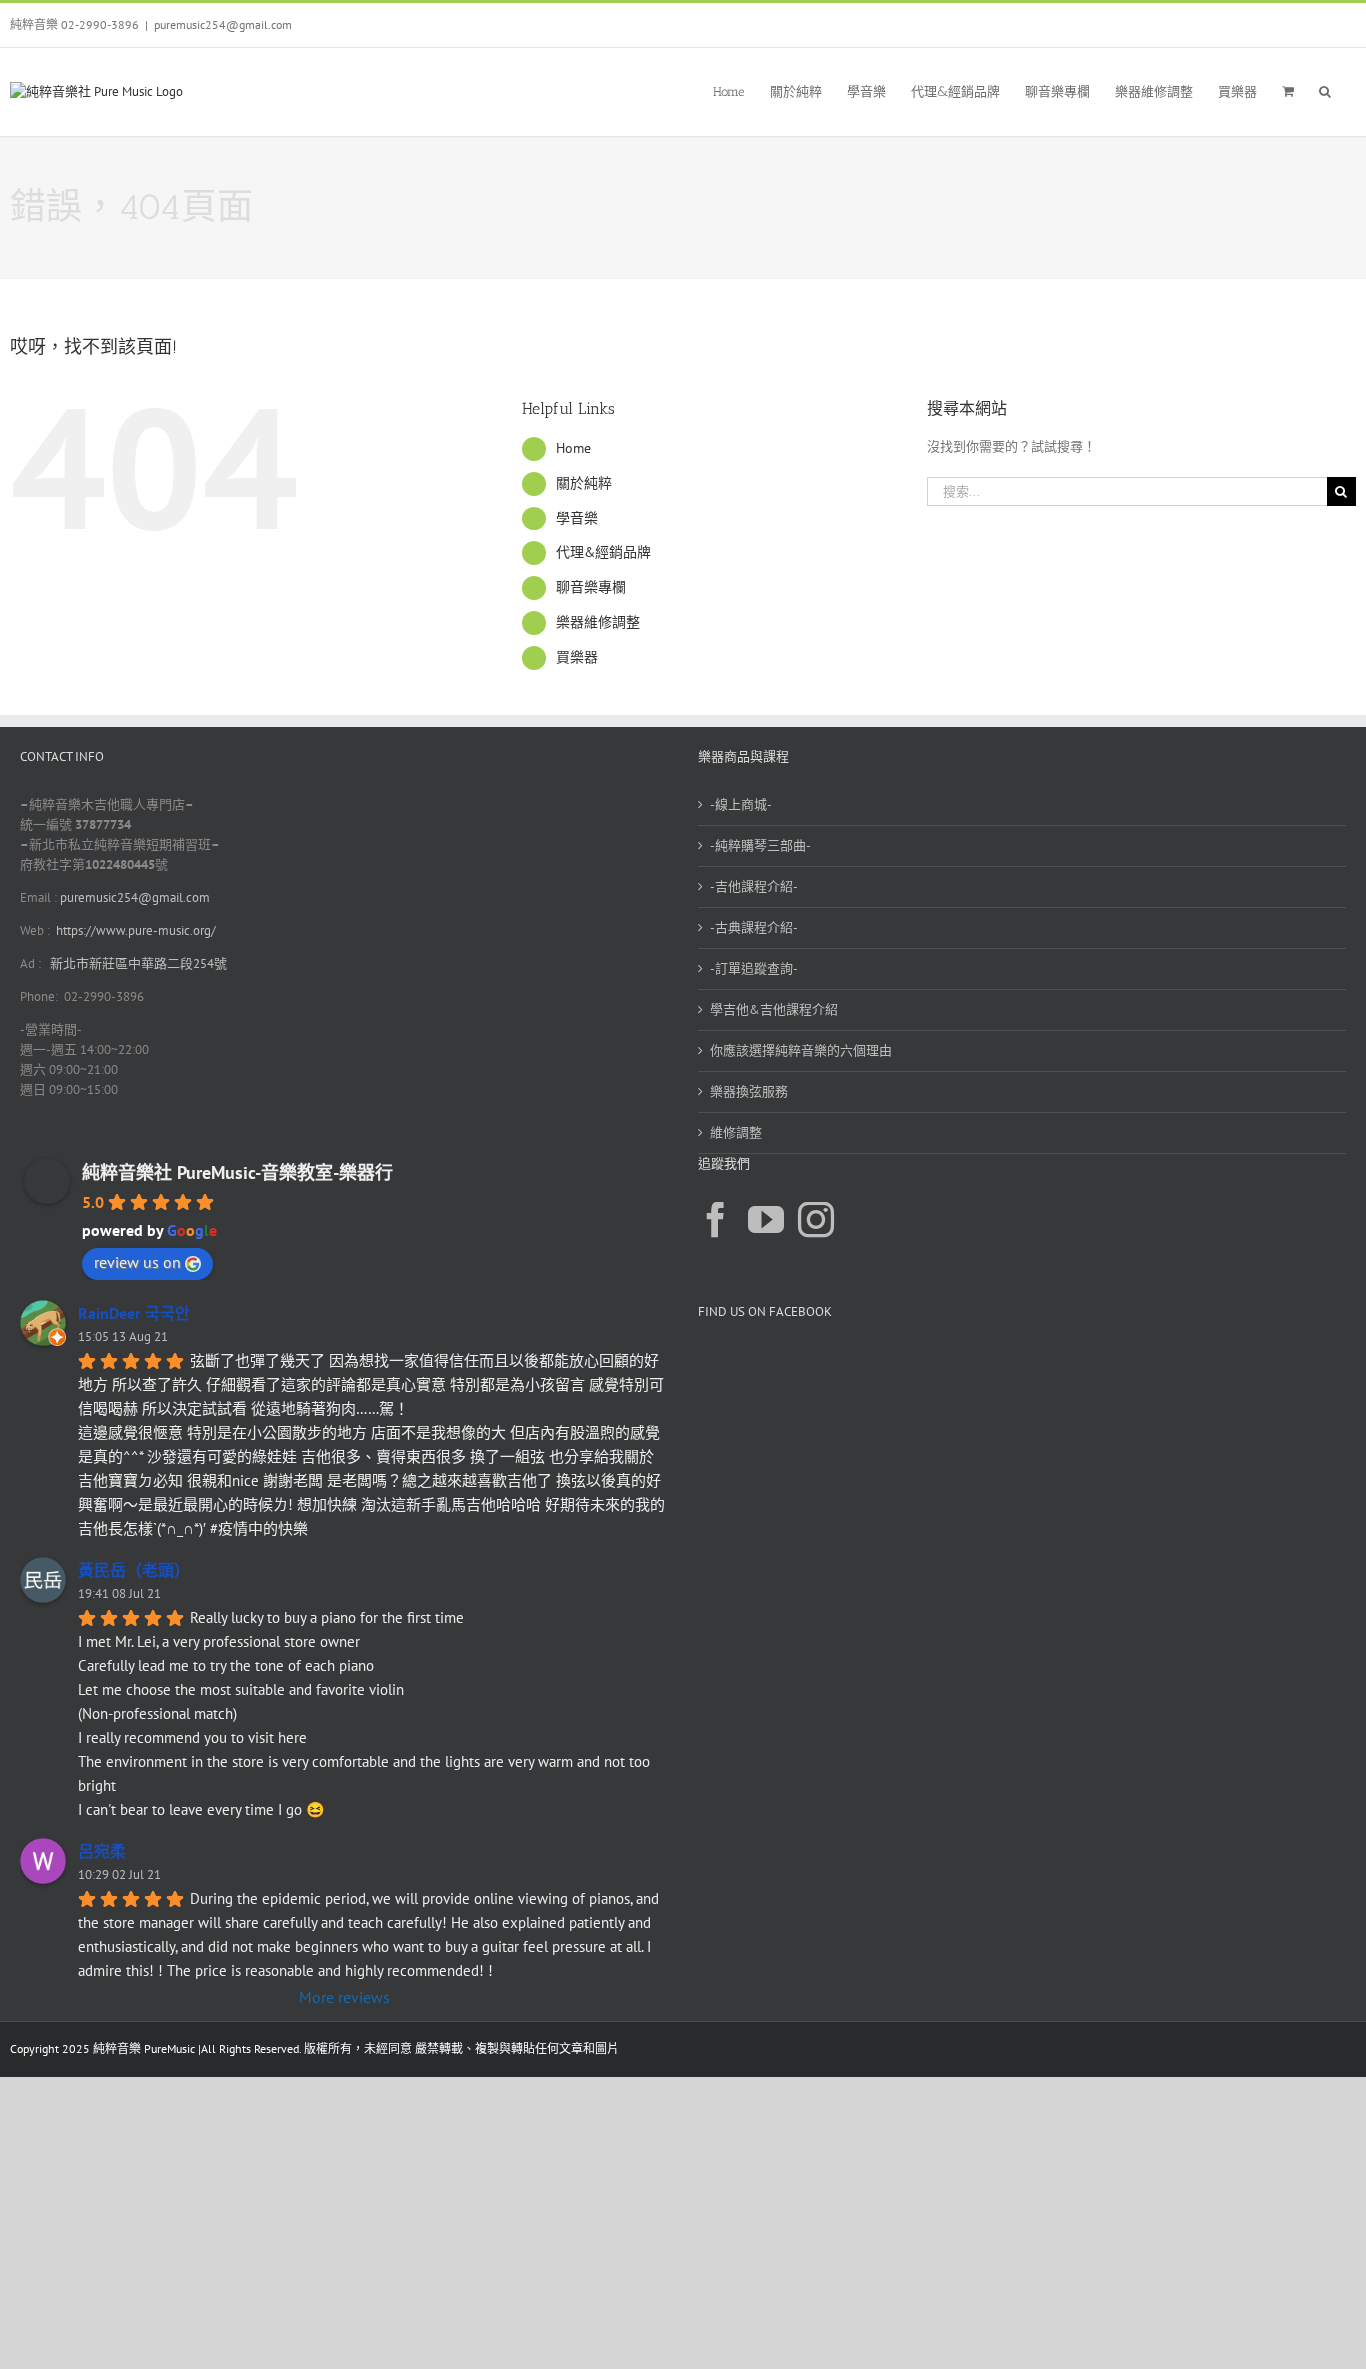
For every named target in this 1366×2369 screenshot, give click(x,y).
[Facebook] (716, 1220)
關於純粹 (584, 483)
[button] (1325, 89)
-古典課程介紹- (754, 927)
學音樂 (577, 518)
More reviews (344, 1997)
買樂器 (577, 657)
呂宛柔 (102, 1851)
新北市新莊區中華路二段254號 (137, 963)
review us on (137, 1262)
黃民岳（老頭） (134, 1570)
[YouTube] (766, 1220)
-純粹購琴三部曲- (760, 845)
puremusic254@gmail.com (223, 24)
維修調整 (736, 1132)
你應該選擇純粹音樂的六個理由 (801, 1050)
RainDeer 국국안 (134, 1313)
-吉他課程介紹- (754, 886)
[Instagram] (816, 1220)
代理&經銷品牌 (603, 552)
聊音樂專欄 (591, 587)
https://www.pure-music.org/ (136, 930)
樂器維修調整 (598, 622)
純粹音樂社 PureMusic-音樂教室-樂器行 (237, 1172)
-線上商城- (741, 804)
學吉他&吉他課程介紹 (774, 1009)
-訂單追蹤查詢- (754, 968)
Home (573, 448)
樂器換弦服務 (749, 1091)
